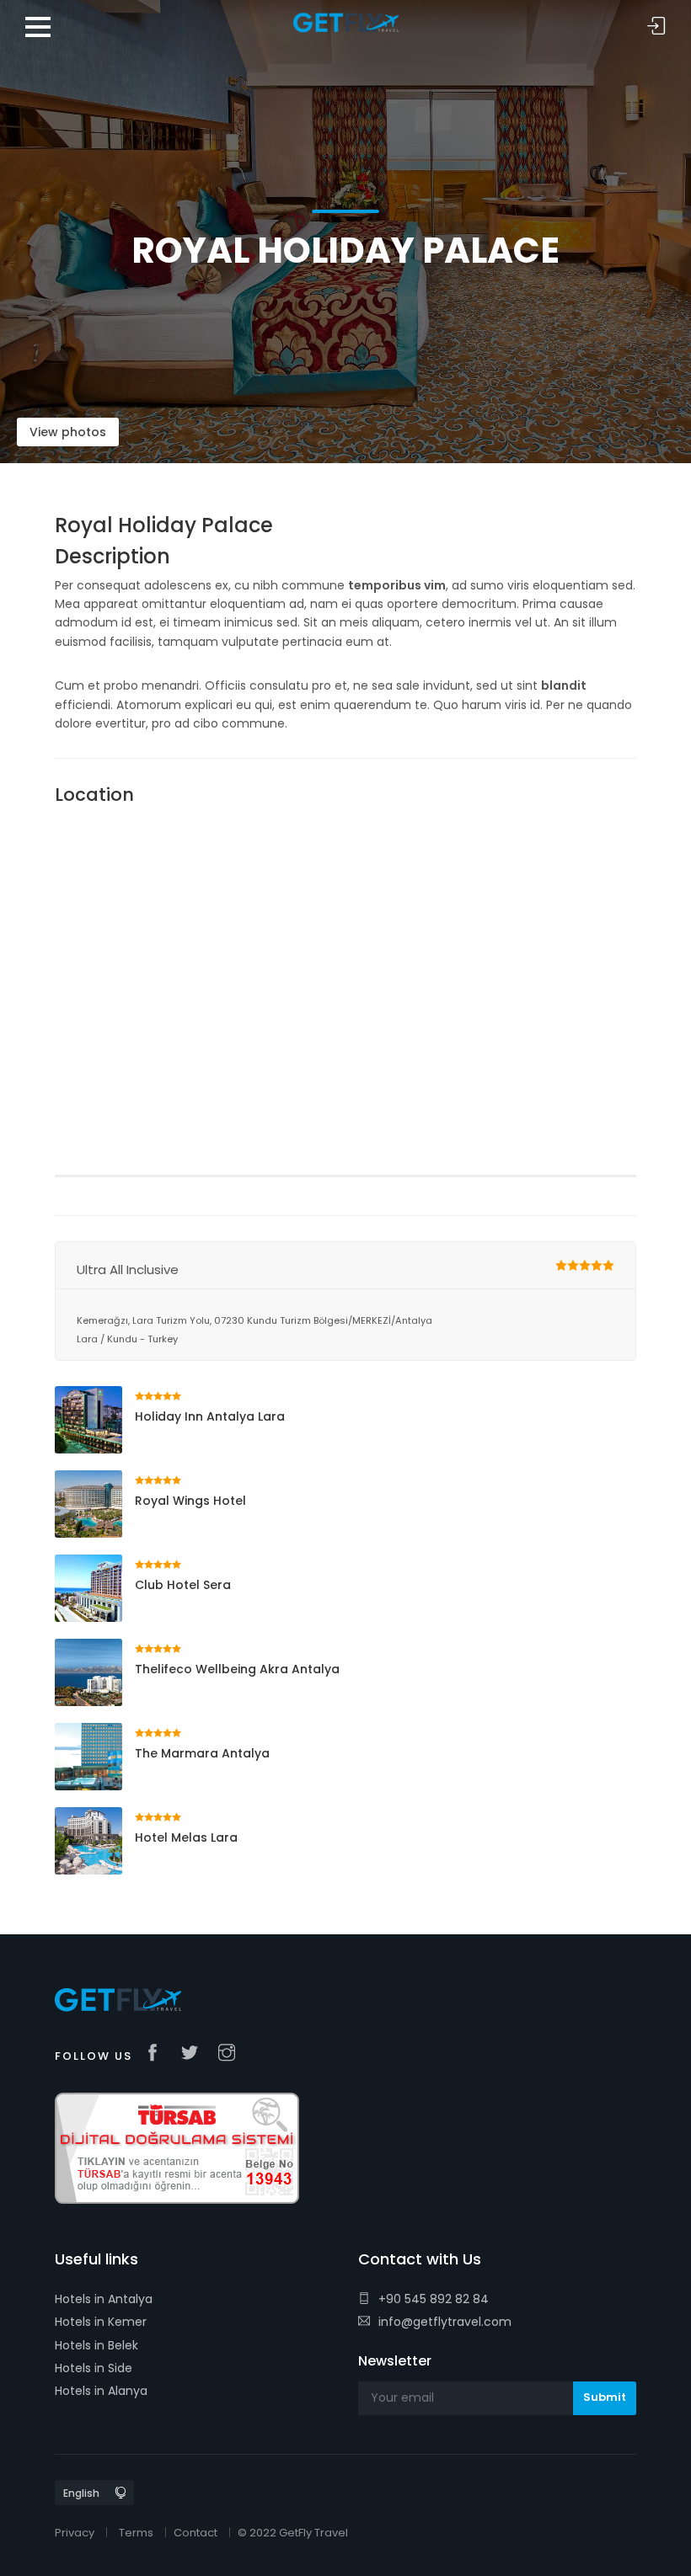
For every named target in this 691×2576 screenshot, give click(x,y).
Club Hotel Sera (183, 1585)
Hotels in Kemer (101, 2322)
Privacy (75, 2533)
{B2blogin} (656, 27)
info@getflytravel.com (445, 2322)
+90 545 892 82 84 (434, 2299)
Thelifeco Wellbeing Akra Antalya (237, 1669)
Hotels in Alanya (101, 2391)
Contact (196, 2533)
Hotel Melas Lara (186, 1837)
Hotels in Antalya (104, 2299)
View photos (68, 432)
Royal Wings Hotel (190, 1501)
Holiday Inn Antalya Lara (210, 1416)
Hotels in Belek (96, 2345)
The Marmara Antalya (202, 1753)
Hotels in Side (94, 2368)
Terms (136, 2533)
